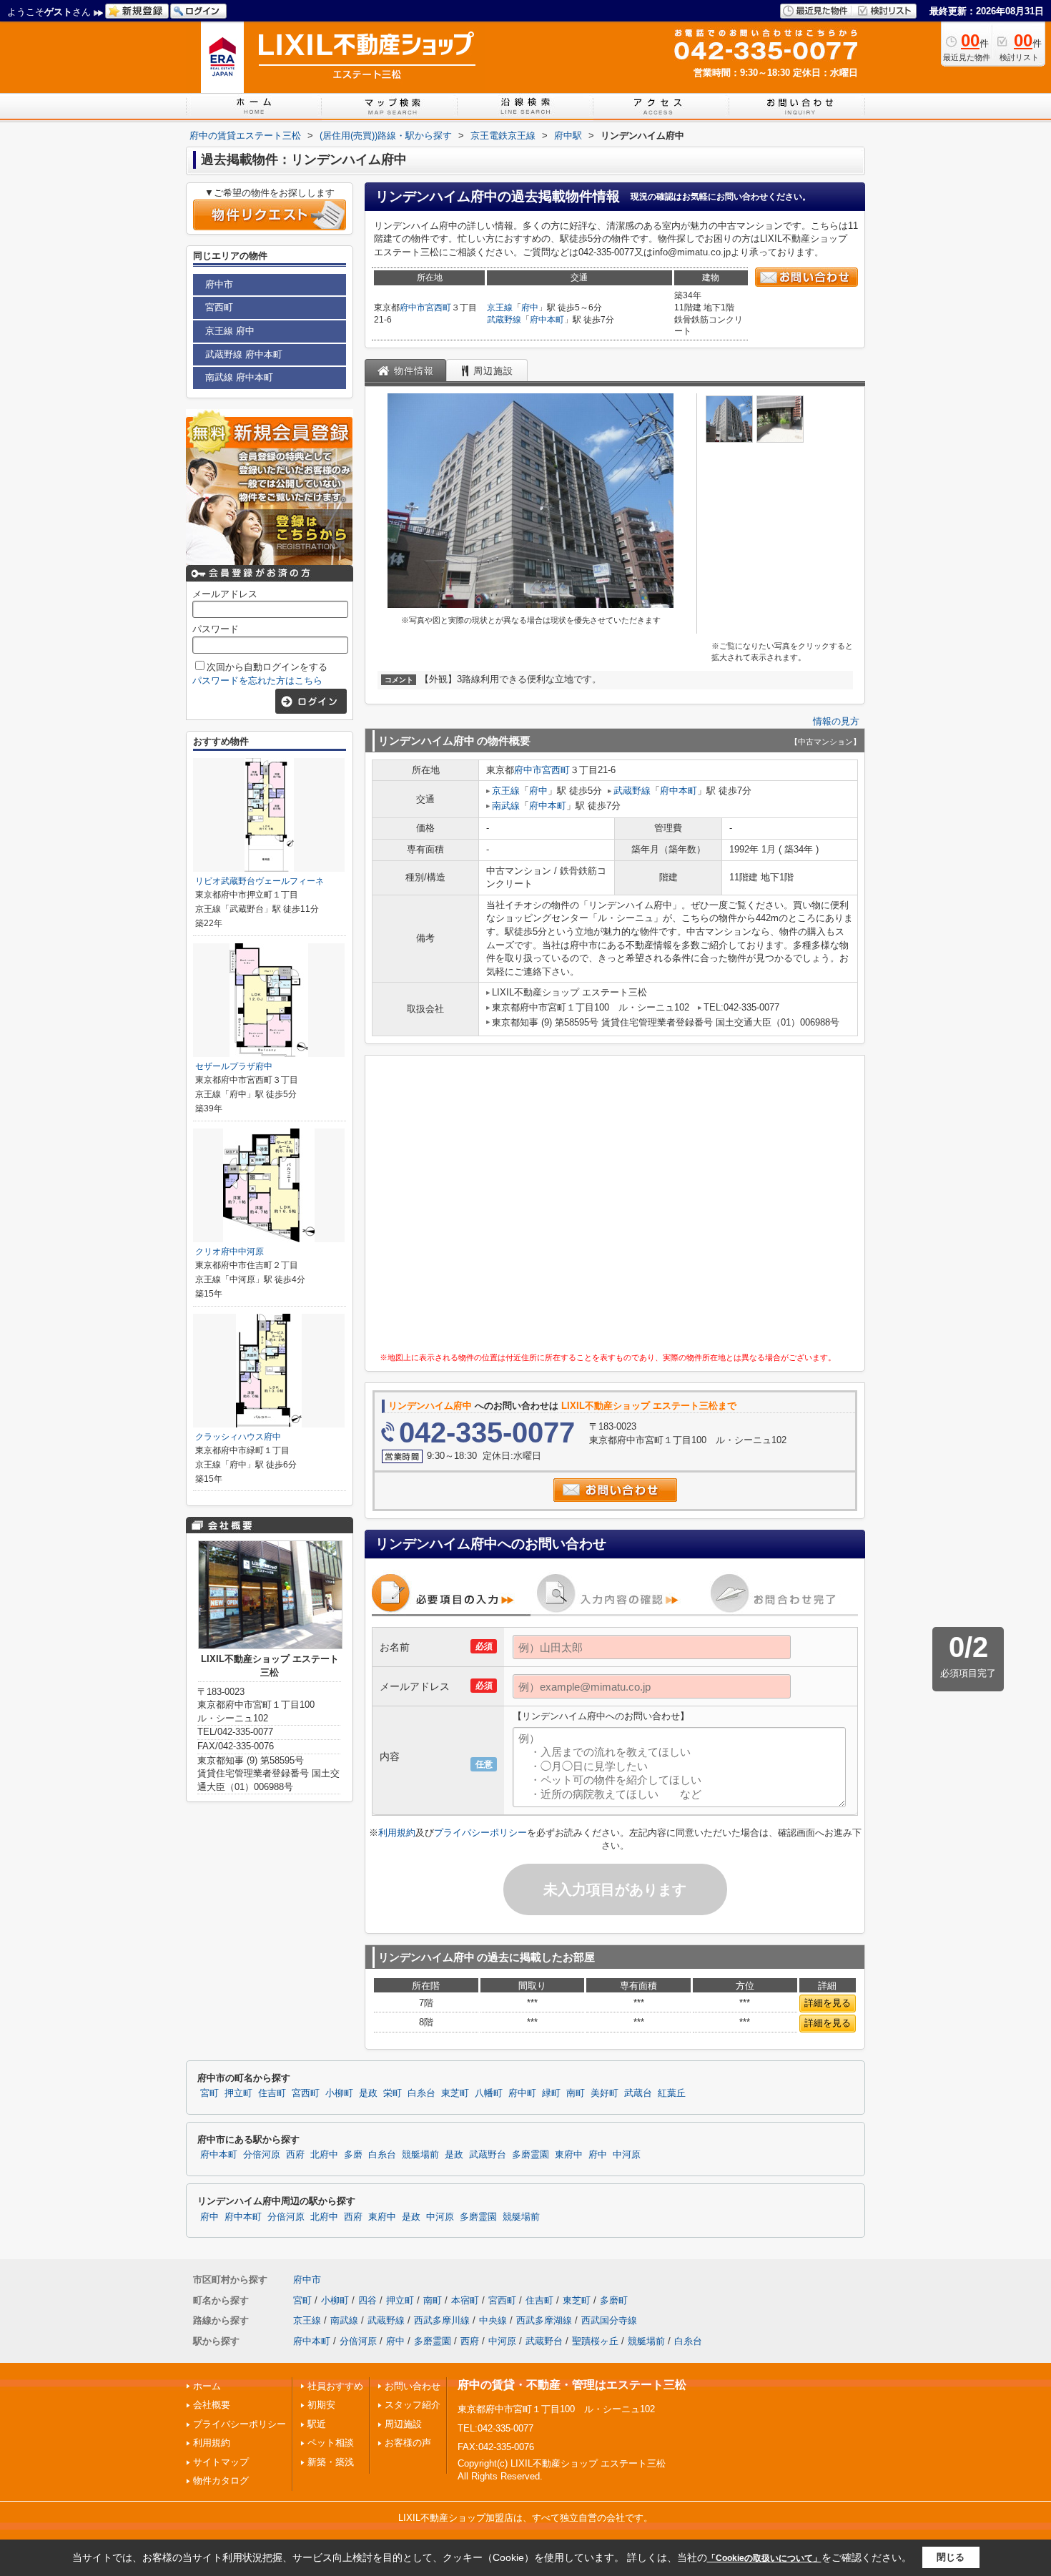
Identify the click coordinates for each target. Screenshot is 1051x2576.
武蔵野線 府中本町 (244, 354)
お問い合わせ (413, 2386)
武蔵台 (638, 2093)
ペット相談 (331, 2443)
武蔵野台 (488, 2155)
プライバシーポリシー (480, 1833)
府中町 (522, 2093)
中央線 (493, 2320)
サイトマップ (221, 2462)
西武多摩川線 (442, 2320)
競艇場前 (420, 2155)
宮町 (209, 2093)
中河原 (627, 2155)
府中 (530, 308)
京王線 (500, 308)
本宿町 (465, 2300)
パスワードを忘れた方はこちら (257, 680)
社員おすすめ (335, 2386)
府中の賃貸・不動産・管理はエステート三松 (572, 2385)
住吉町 (272, 2093)
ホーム (207, 2386)
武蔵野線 (504, 320)
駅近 (317, 2424)
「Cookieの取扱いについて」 (764, 2558)
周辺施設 (403, 2424)
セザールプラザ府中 (234, 1066)
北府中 (324, 2155)
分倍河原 (262, 2155)
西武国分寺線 (609, 2320)
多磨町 (614, 2300)
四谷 (367, 2300)
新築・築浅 (331, 2462)
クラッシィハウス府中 (238, 1437)
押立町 (238, 2093)
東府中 (569, 2155)
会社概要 (212, 2405)
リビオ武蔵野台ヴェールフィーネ (260, 881)
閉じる (951, 2557)
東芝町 (455, 2093)
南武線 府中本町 (239, 377)
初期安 (321, 2405)
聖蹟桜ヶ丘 (595, 2341)
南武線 (506, 806)
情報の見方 (836, 721)
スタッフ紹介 (413, 2405)
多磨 (353, 2155)
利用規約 (397, 1833)
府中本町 (547, 320)
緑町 (551, 2093)
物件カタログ (221, 2481)
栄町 (393, 2093)
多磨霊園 (531, 2155)
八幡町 (489, 2093)
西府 (295, 2155)
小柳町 (339, 2093)
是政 (368, 2093)
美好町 (605, 2093)
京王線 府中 (230, 331)
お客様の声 (408, 2443)
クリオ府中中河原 (230, 1252)
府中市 (413, 308)
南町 (576, 2093)
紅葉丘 (672, 2093)
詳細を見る (828, 2003)
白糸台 (421, 2093)
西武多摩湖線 (544, 2320)
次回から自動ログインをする (267, 667)
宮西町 (438, 308)
